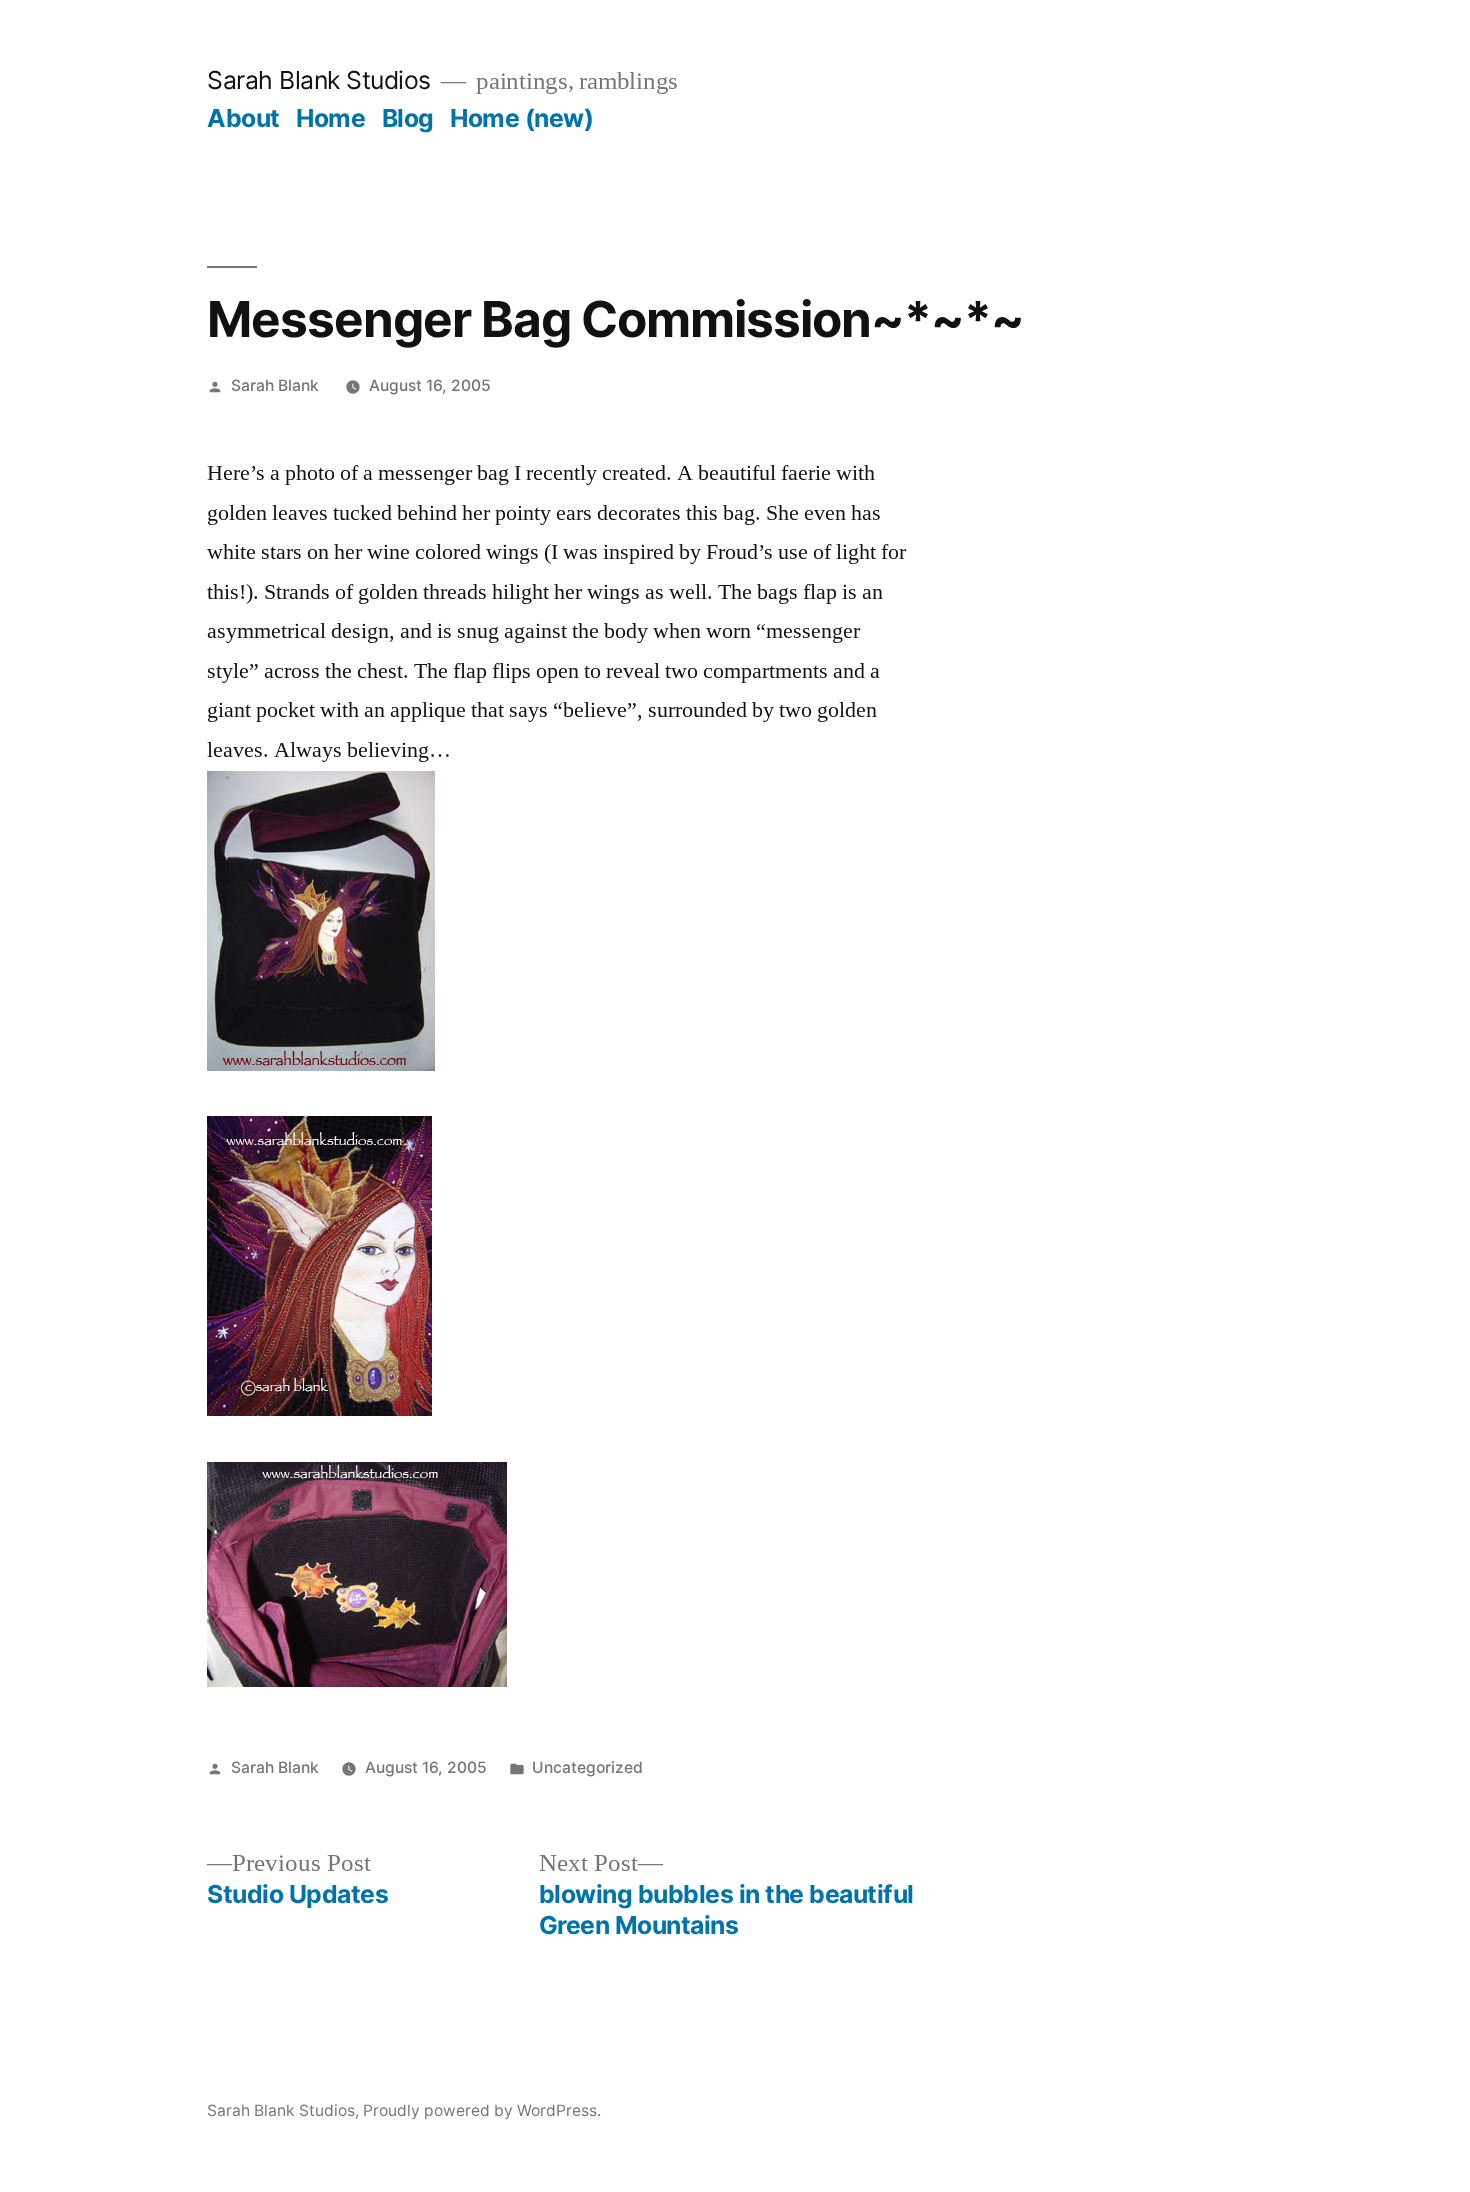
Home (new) (521, 118)
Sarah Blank (275, 385)
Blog (408, 118)
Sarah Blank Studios (319, 80)
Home (330, 118)
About (243, 118)
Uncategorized (587, 1767)
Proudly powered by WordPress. (482, 2110)
